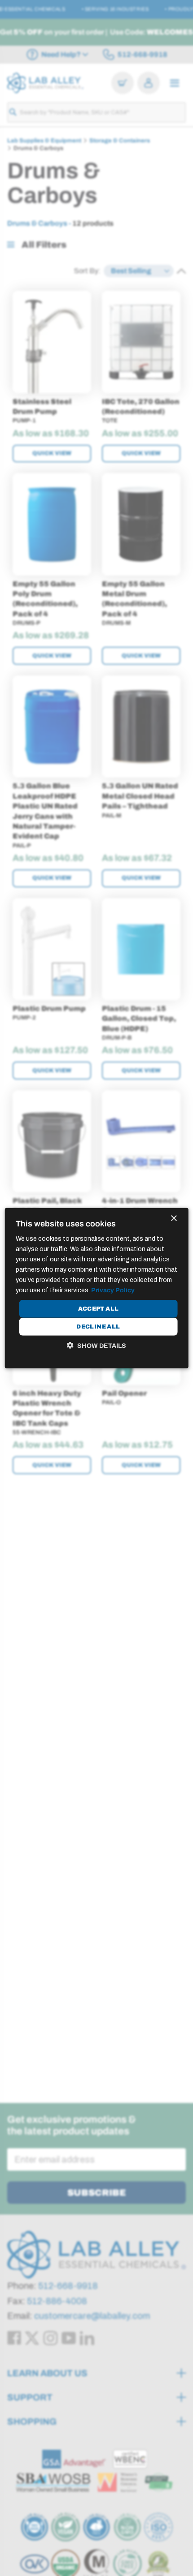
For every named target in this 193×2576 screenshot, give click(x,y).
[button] (96, 1346)
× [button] (173, 1218)
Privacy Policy (113, 1290)
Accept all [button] (99, 1309)
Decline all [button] (98, 1326)
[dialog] (97, 1288)
